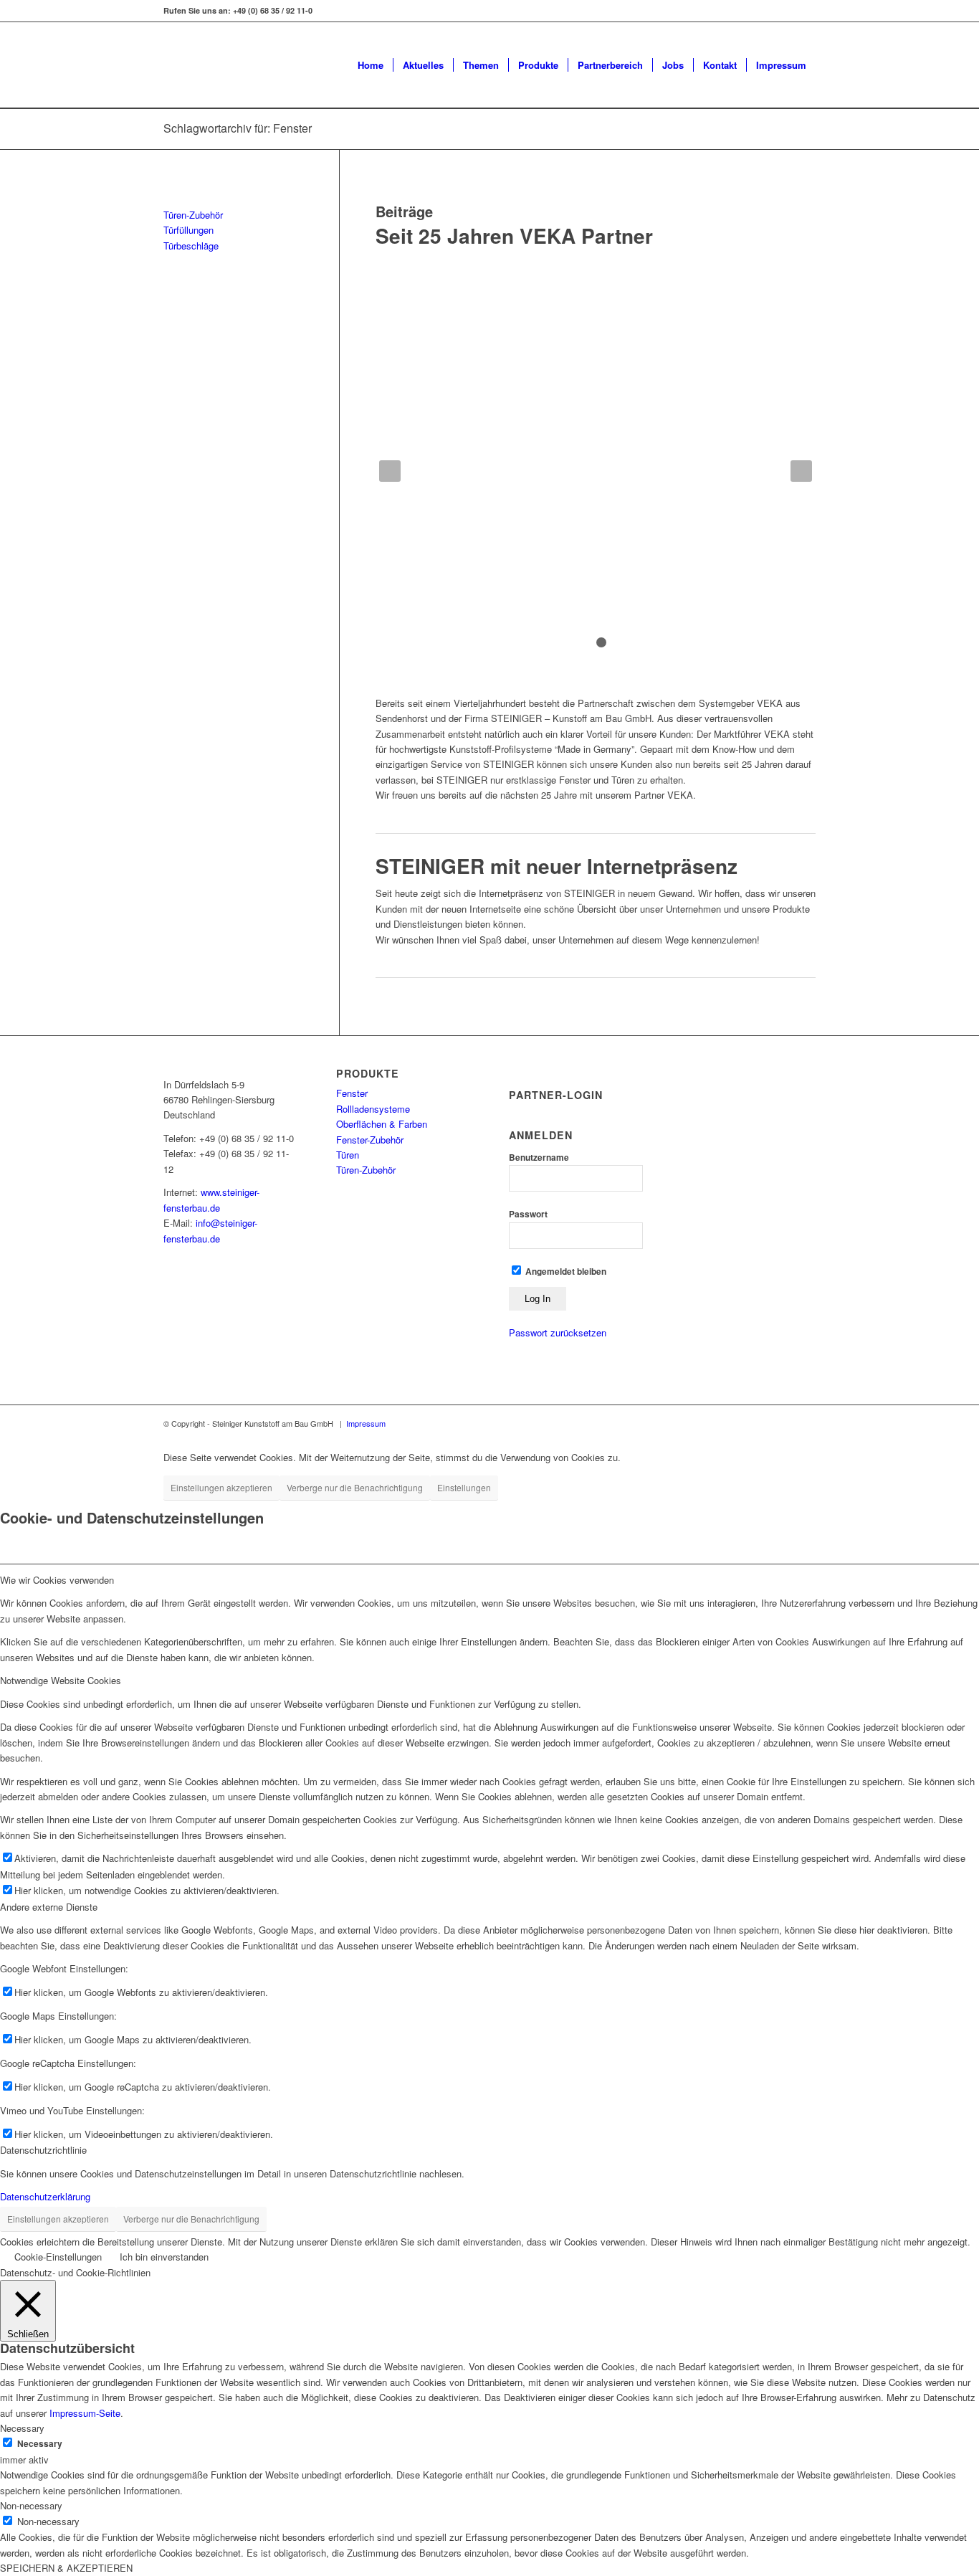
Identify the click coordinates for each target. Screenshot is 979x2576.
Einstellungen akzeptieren (221, 1487)
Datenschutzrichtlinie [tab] (43, 2150)
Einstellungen (464, 1487)
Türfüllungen (188, 230)
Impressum (366, 1423)
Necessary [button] (22, 2428)
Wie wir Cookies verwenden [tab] (57, 1580)
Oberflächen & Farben (382, 1124)
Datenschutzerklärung (45, 2196)
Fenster (352, 1093)
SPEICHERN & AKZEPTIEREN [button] (66, 2568)
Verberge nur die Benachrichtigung (355, 1487)
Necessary (40, 2444)
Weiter (801, 471)
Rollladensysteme (373, 1109)
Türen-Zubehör (193, 215)
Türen (348, 1155)
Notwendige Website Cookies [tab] (61, 1680)
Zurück (390, 471)
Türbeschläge (191, 246)
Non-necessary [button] (31, 2505)
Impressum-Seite (85, 2413)
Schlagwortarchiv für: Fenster (238, 128)
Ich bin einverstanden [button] (164, 2257)
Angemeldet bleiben (565, 1272)
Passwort (528, 1214)
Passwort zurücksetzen (558, 1332)
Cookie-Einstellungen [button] (58, 2257)
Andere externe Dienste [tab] (49, 1907)
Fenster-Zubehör (370, 1140)
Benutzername (539, 1158)
